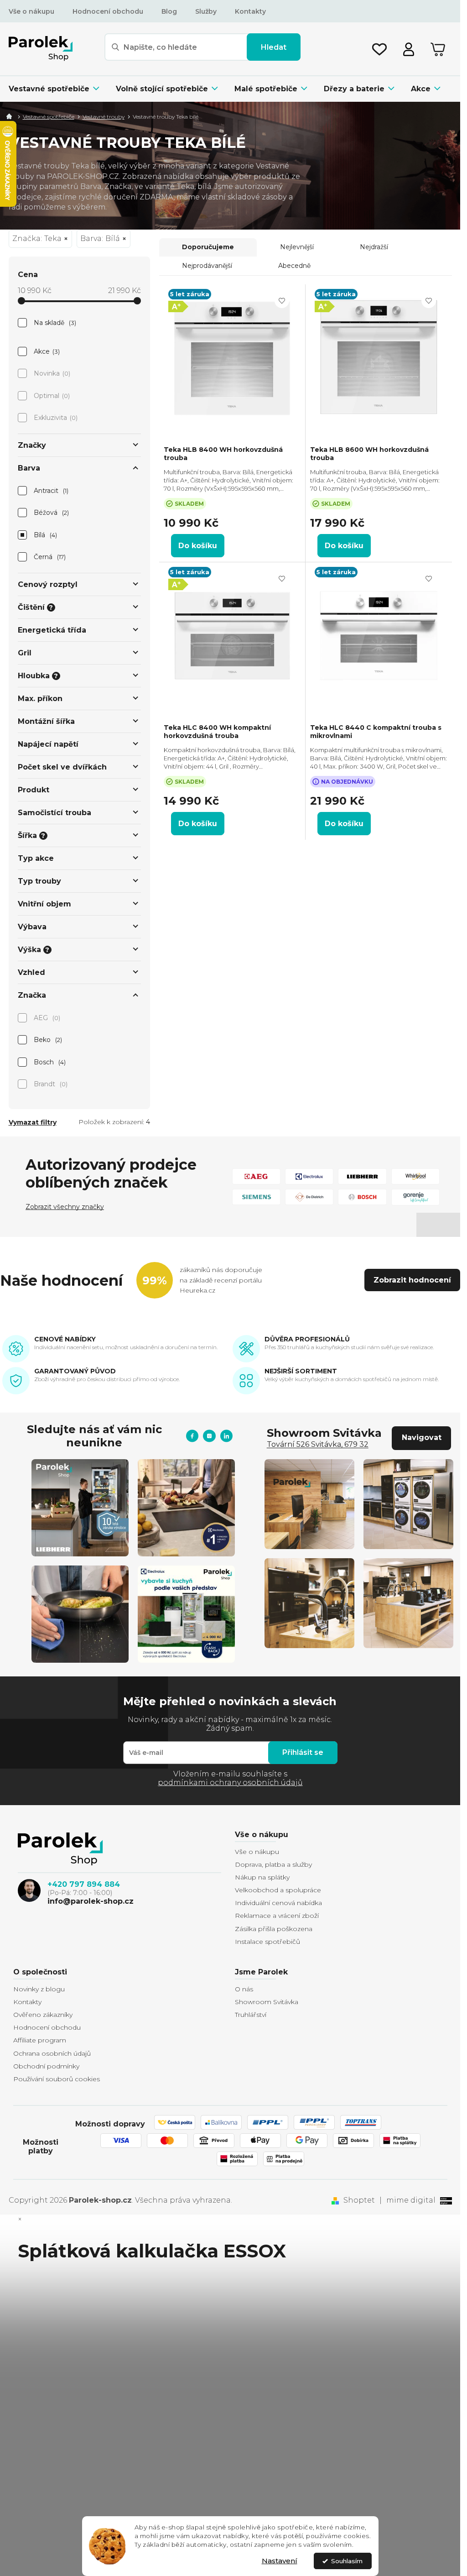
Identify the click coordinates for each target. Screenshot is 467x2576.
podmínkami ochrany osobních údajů (230, 1783)
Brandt (50, 1084)
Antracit (50, 491)
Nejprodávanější (207, 266)
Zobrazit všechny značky (65, 1207)
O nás (244, 1989)
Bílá (45, 535)
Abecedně (294, 266)
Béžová (51, 513)
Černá (49, 557)
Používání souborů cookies (57, 2079)
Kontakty (250, 11)
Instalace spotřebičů (267, 1942)
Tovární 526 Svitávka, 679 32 (318, 1444)
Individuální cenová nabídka (278, 1903)
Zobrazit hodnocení (412, 1280)
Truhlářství (251, 2015)
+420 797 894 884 (84, 1884)
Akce (46, 351)
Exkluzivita (55, 418)
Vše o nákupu (31, 11)
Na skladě (54, 323)
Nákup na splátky (262, 1877)
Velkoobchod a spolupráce (278, 1890)
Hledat (274, 47)
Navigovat (422, 1437)
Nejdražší (374, 247)
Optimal (51, 396)
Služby (206, 11)
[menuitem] (58, 89)
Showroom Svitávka (267, 2002)
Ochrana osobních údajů (52, 2053)
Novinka (51, 373)
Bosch (49, 1062)
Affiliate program (40, 2040)
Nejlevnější (297, 247)
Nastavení (280, 2561)
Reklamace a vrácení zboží (277, 1916)
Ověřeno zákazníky (43, 2015)
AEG (46, 1018)
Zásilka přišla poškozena (274, 1929)
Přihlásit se (303, 1752)
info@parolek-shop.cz (91, 1901)
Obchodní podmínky (46, 2066)
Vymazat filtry (33, 1122)
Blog (169, 11)
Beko (47, 1040)
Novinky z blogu (39, 1989)
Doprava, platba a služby (273, 1864)
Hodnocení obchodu (108, 11)
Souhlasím (347, 2561)
